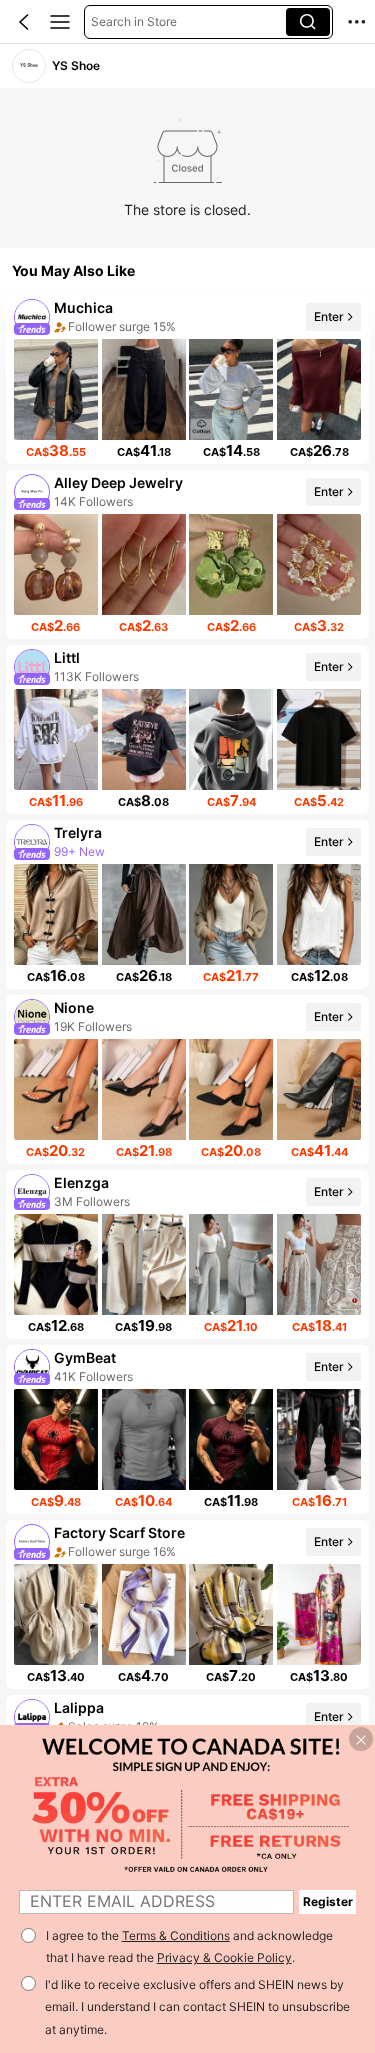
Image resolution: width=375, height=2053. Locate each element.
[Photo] (32, 317)
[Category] (60, 22)
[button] (24, 22)
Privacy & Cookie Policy (224, 1957)
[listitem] (187, 379)
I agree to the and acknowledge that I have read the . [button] (189, 1947)
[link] (29, 66)
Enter (329, 316)
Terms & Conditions (176, 1935)
